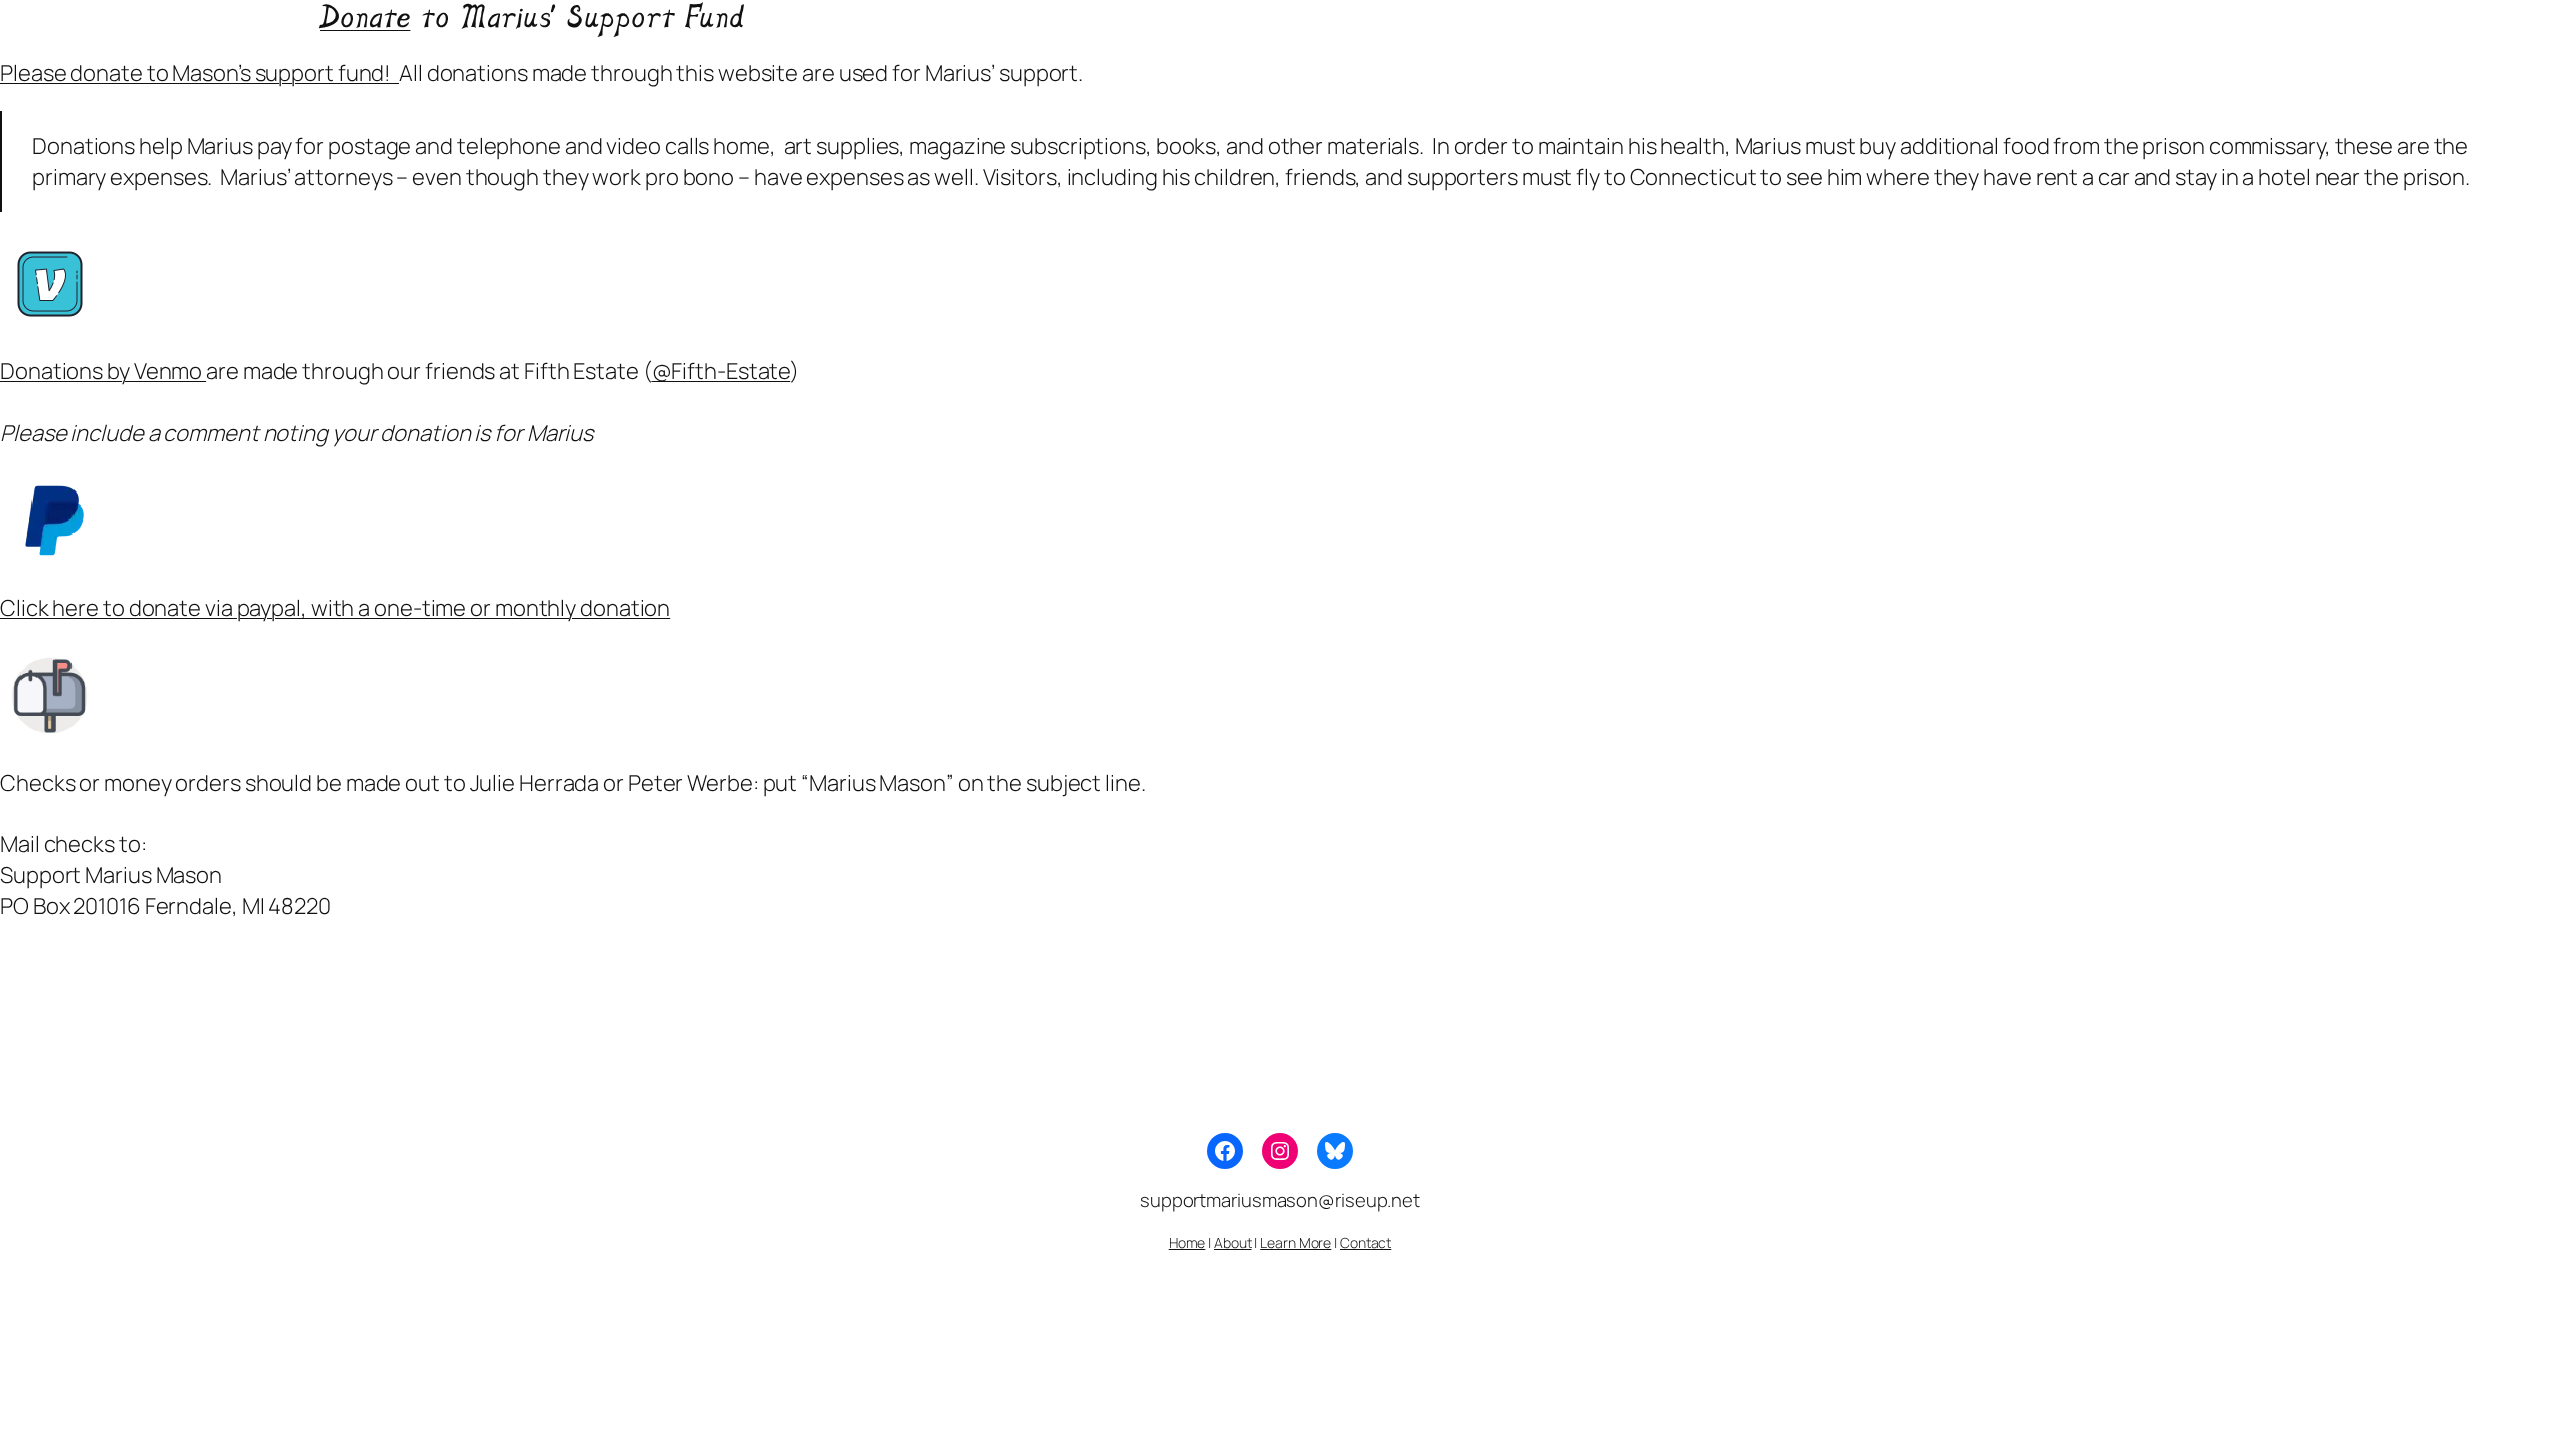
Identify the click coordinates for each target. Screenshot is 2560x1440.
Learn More (1295, 1242)
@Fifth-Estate (721, 371)
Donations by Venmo (103, 371)
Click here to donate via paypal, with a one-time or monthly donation (335, 608)
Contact (1365, 1242)
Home (1187, 1242)
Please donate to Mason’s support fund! (199, 73)
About (1233, 1242)
